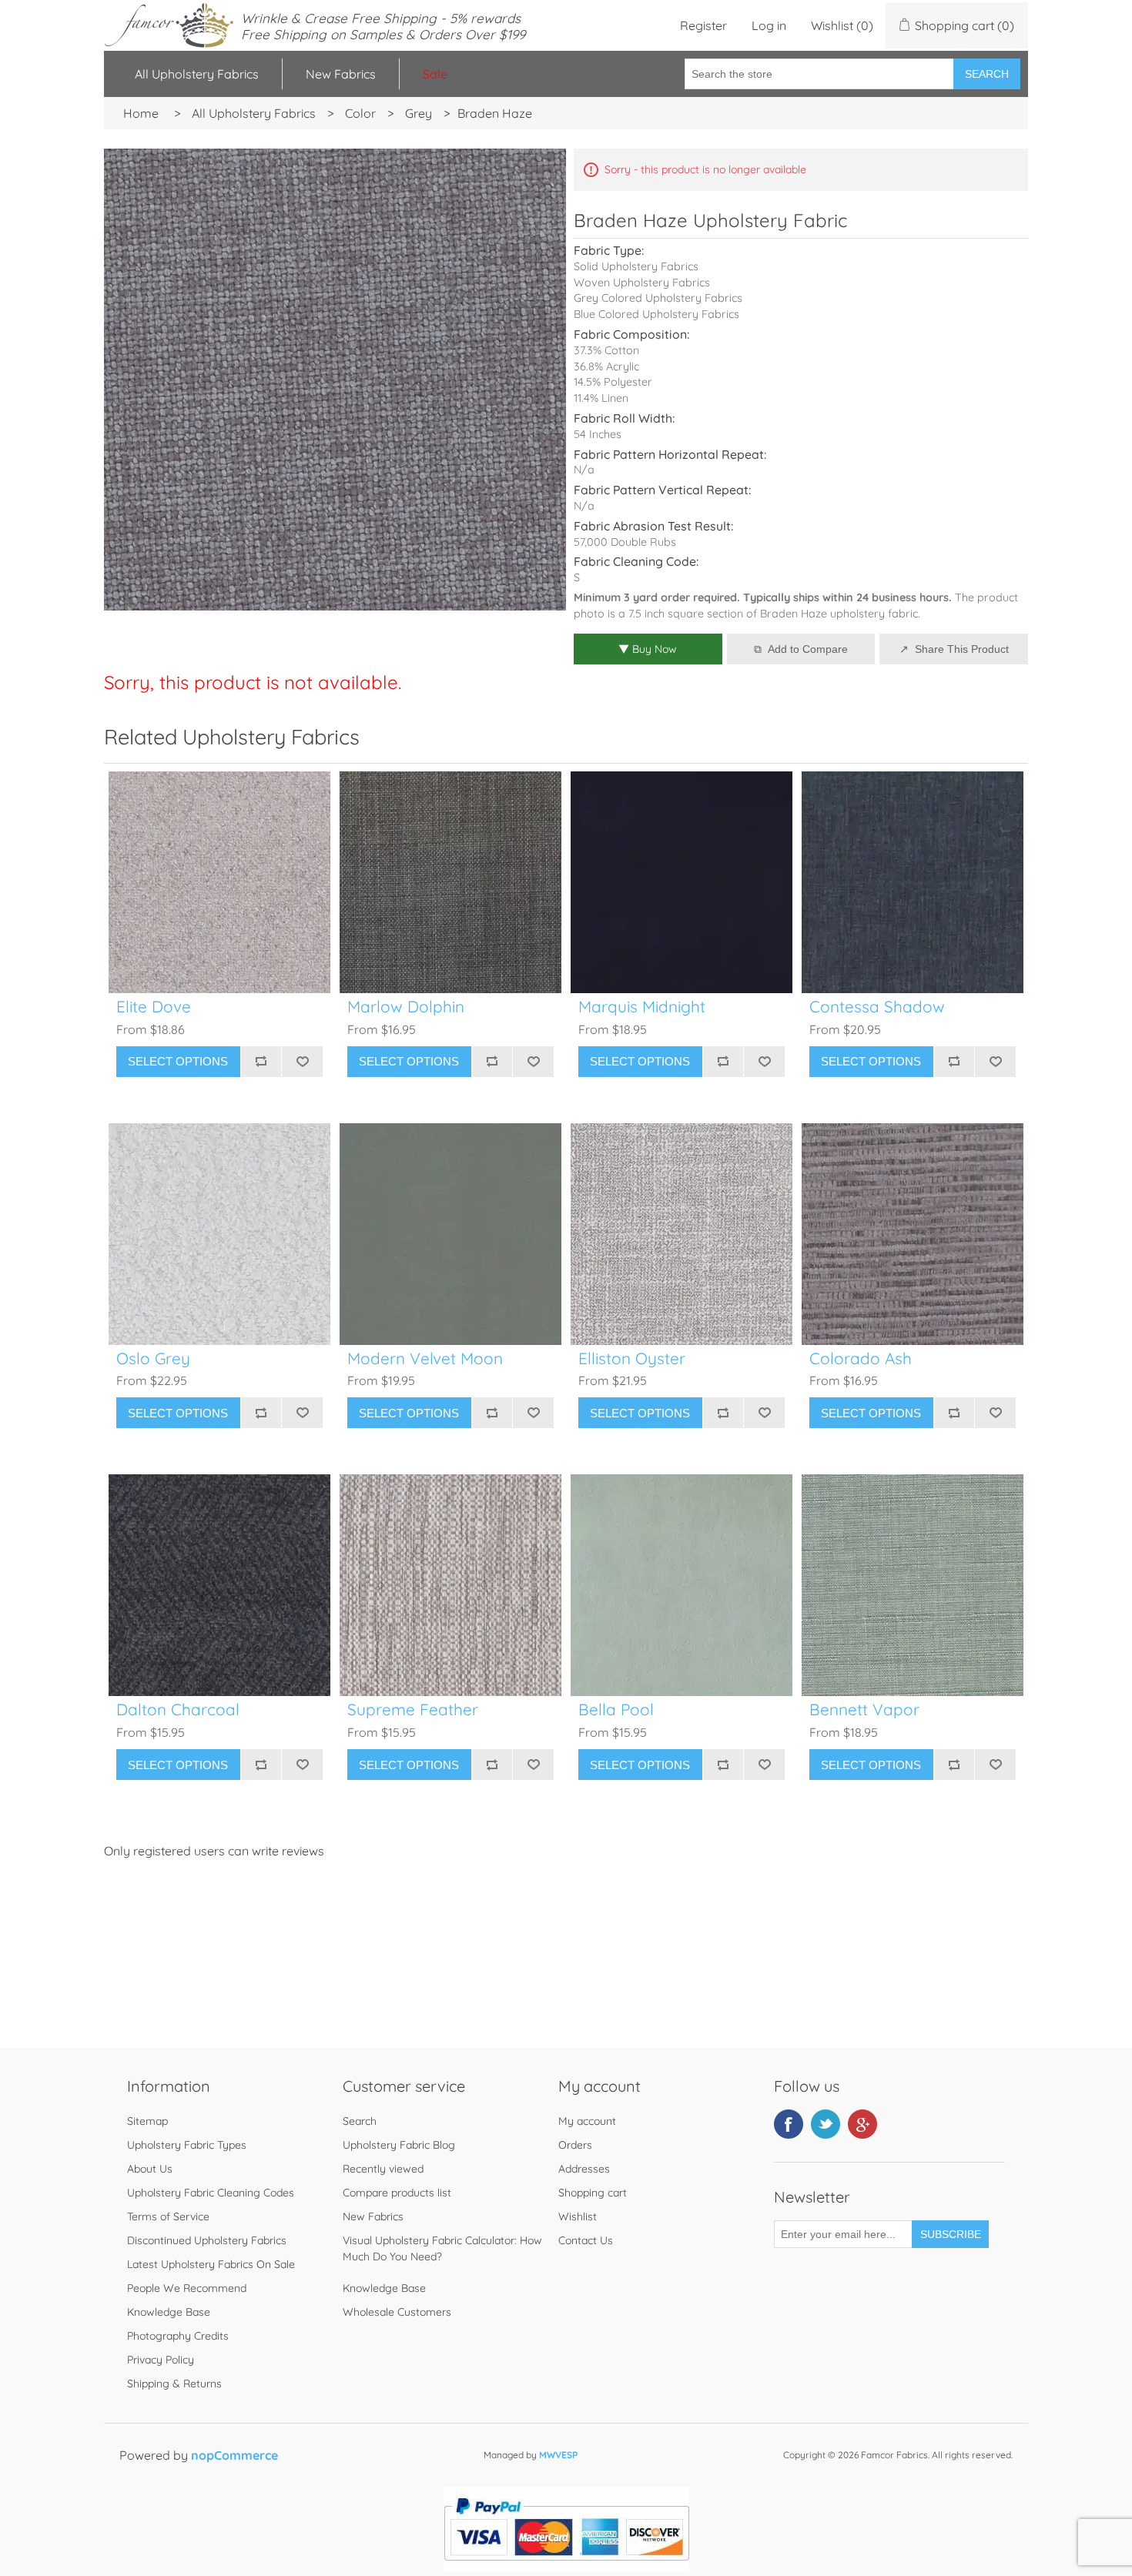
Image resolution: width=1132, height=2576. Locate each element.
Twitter (826, 2124)
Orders (575, 2145)
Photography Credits (178, 2336)
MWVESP (558, 2455)
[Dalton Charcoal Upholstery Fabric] (219, 1585)
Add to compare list (261, 1062)
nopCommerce (234, 2455)
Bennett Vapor (864, 1710)
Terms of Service (168, 2216)
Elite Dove (154, 1007)
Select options (178, 1061)
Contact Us (586, 2240)
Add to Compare (808, 649)
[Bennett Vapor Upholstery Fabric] (913, 1585)
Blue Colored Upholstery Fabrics (656, 314)
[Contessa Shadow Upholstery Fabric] (913, 882)
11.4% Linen (601, 398)
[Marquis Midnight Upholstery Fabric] (682, 882)
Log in (769, 25)
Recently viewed (383, 2169)
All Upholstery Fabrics (197, 74)
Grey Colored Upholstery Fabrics (658, 298)
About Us (150, 2169)
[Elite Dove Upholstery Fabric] (219, 882)
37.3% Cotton (606, 350)
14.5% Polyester (613, 382)
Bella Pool (616, 1710)
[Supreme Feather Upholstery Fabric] (450, 1585)
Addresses (584, 2169)
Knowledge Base (169, 2312)
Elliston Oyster (632, 1358)
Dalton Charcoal (178, 1710)
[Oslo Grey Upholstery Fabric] (219, 1234)
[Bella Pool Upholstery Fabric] (682, 1585)
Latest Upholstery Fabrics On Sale (211, 2264)
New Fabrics (341, 74)
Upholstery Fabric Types (187, 2145)
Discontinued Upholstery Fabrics (207, 2240)
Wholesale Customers (397, 2312)
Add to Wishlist (302, 1062)
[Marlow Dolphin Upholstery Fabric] (450, 882)
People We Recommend (187, 2288)
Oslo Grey (153, 1358)
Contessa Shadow (877, 1007)
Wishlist (578, 2216)
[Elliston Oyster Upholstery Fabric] (682, 1234)
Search (987, 74)
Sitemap (147, 2121)
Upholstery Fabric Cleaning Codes (211, 2193)
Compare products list (397, 2193)
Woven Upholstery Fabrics (642, 283)
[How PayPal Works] (566, 2567)
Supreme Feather (413, 1710)
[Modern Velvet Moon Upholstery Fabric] (450, 1234)
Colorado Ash (861, 1358)
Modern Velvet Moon (425, 1358)
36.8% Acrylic (606, 366)
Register (703, 25)
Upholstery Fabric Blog (399, 2145)
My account (587, 2121)
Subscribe (951, 2234)
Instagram (862, 2124)
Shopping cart (593, 2193)
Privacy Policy (161, 2360)
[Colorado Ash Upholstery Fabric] (913, 1234)
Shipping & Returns (174, 2384)
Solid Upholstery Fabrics (636, 266)
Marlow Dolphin (406, 1007)
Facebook (789, 2124)
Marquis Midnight (642, 1007)
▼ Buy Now (648, 649)
